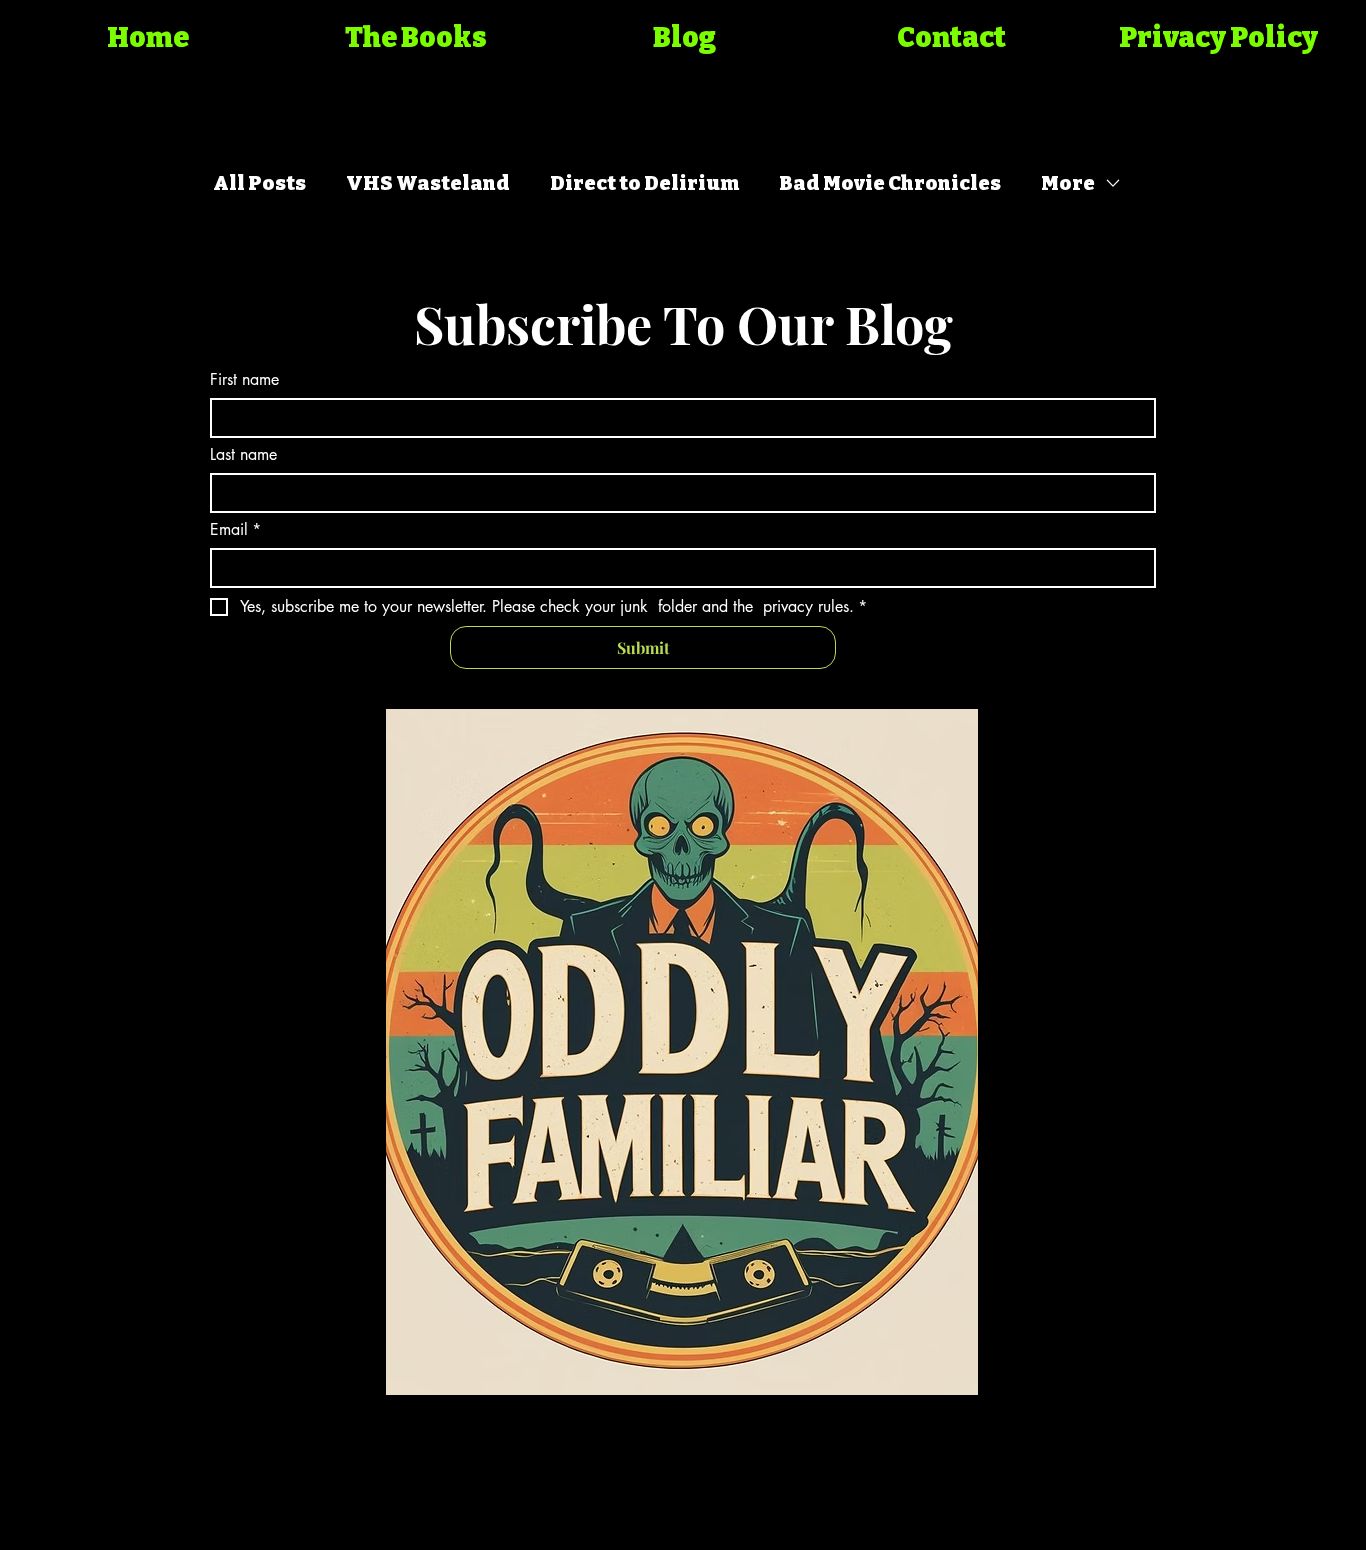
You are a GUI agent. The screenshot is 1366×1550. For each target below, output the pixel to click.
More (1068, 183)
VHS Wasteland (428, 183)
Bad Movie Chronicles (890, 183)
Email (235, 530)
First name (244, 380)
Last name (243, 455)
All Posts (259, 183)
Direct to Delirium (644, 183)
